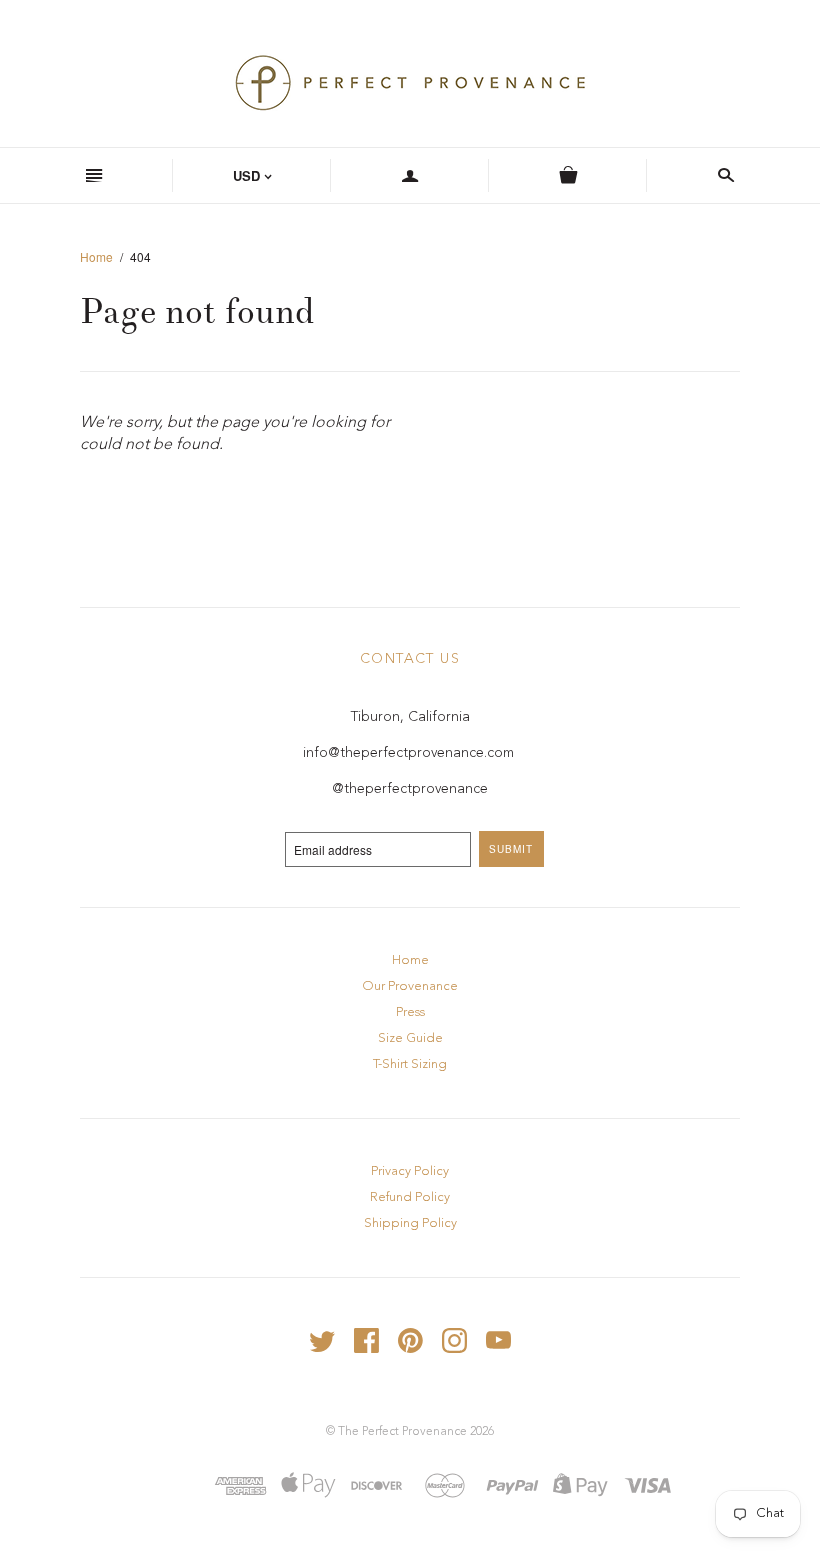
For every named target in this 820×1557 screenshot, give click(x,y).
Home (96, 256)
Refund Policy (410, 1197)
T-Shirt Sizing (410, 1064)
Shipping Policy (410, 1223)
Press (410, 1012)
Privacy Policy (410, 1171)
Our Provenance (410, 986)
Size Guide (410, 1038)
